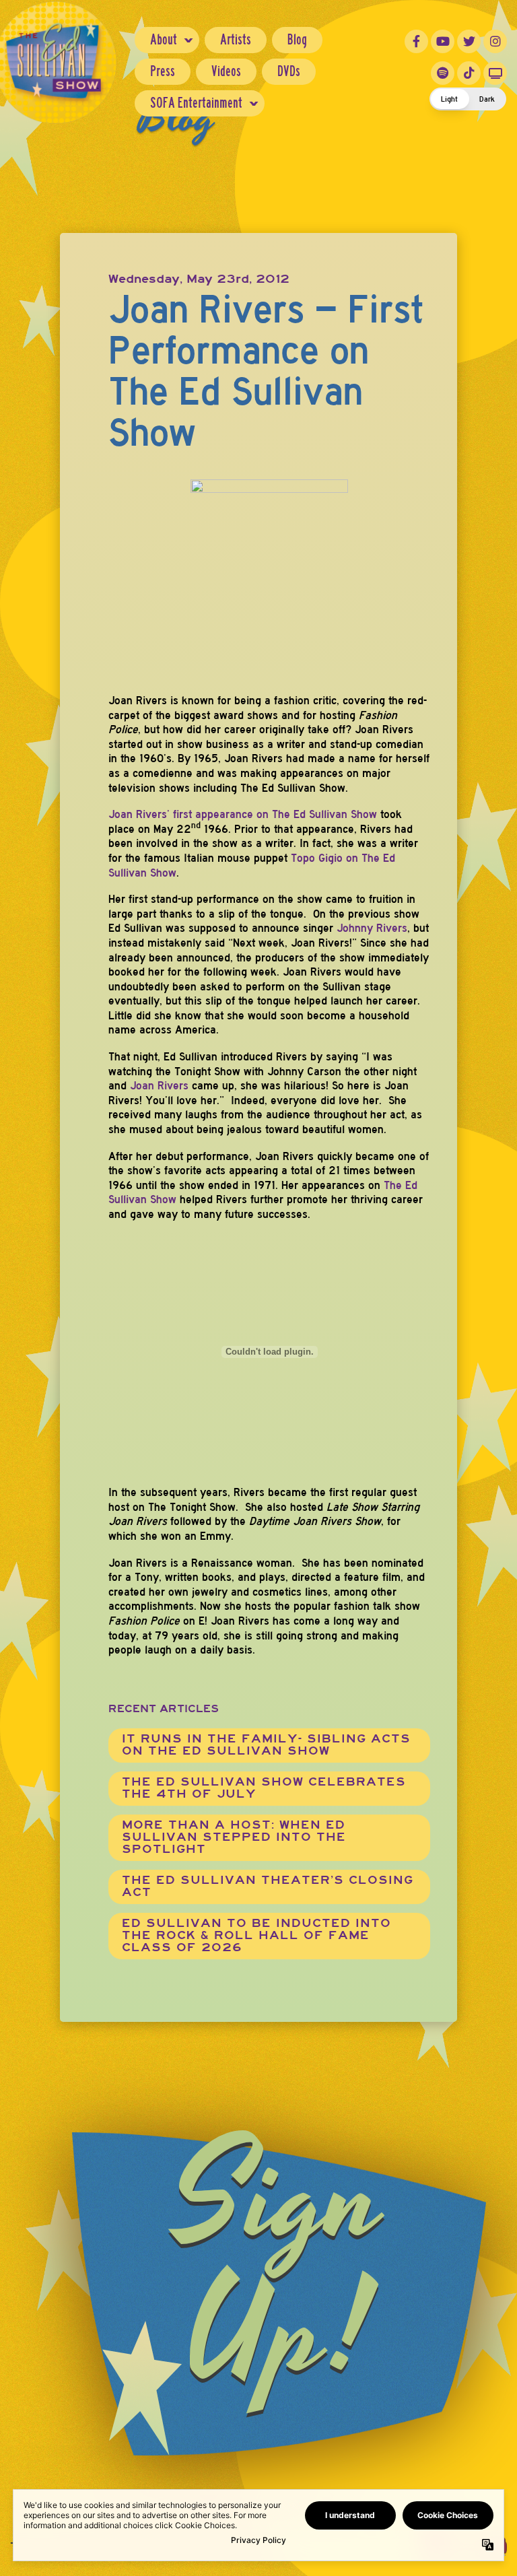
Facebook (416, 41)
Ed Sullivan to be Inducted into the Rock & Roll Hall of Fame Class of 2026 (256, 1935)
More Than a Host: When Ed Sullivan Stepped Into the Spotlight (234, 1837)
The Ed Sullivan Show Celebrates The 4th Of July (264, 1788)
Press (163, 71)
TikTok (469, 73)
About (164, 39)
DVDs (289, 71)
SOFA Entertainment (196, 103)
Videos (226, 71)
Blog (297, 39)
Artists (236, 39)
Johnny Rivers (372, 928)
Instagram (495, 41)
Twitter (469, 41)
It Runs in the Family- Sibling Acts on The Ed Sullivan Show (266, 1745)
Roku (495, 73)
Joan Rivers (159, 1086)
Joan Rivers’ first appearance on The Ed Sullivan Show (243, 814)
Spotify (443, 73)
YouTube (443, 41)
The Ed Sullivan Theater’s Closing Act (268, 1886)
